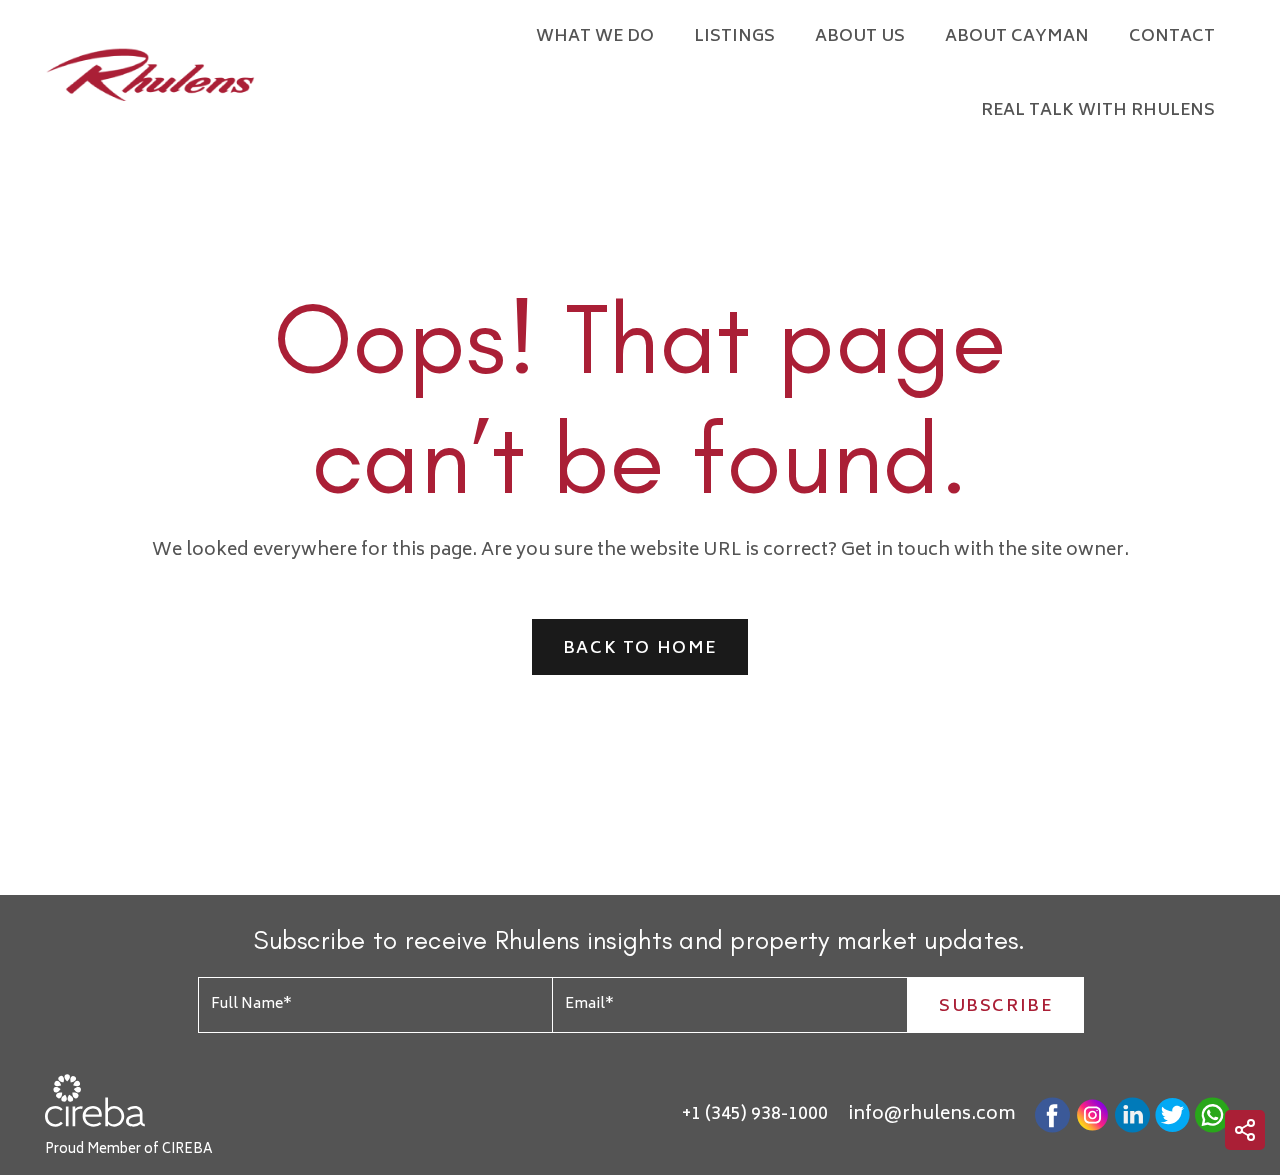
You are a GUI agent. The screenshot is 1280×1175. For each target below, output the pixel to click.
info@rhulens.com (931, 1115)
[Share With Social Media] (1245, 1130)
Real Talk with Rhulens (1098, 111)
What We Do (595, 37)
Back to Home (640, 649)
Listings (734, 37)
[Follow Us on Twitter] (1172, 1115)
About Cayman (1017, 37)
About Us (860, 37)
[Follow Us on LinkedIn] (1132, 1115)
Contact (1172, 37)
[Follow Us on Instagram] (1092, 1115)
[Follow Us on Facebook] (1052, 1115)
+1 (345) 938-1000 (755, 1115)
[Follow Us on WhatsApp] (1212, 1115)
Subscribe (995, 1007)
